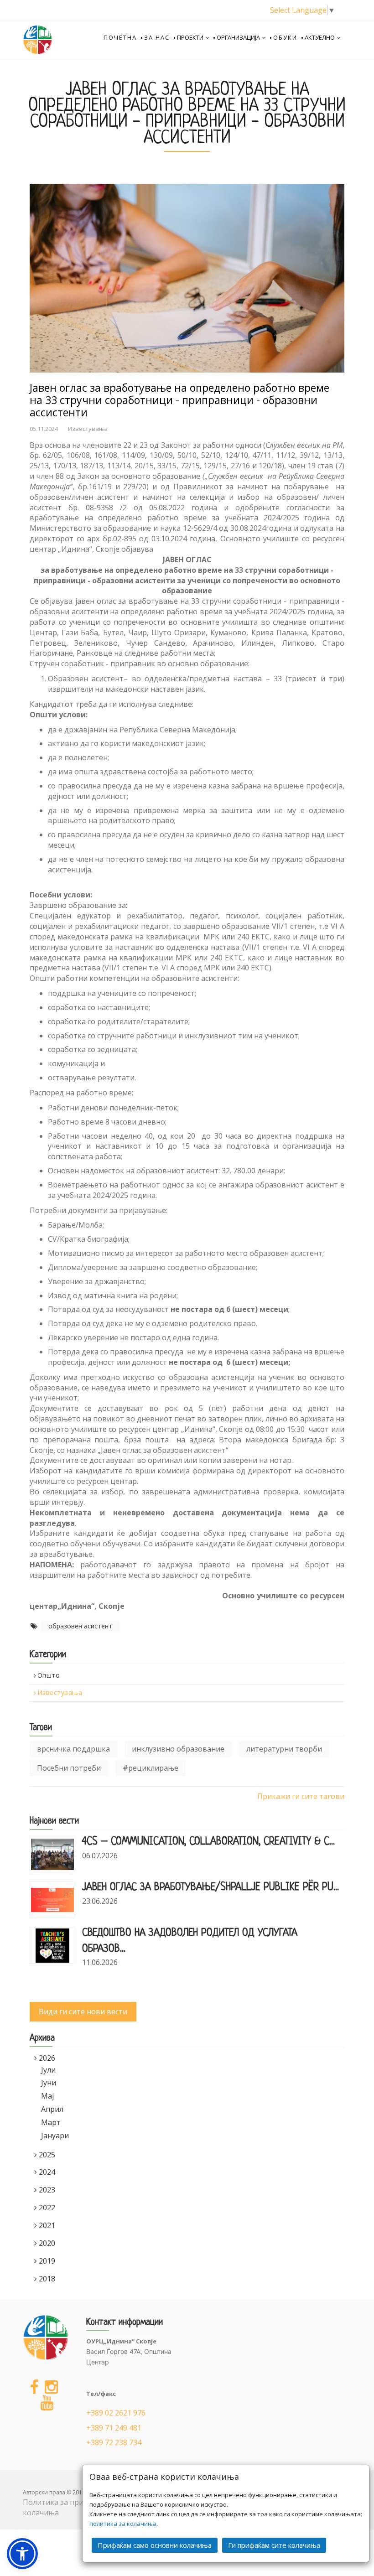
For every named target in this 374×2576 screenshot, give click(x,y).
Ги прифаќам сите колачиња (274, 2545)
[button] (22, 2554)
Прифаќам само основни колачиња (155, 2545)
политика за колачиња (123, 2524)
